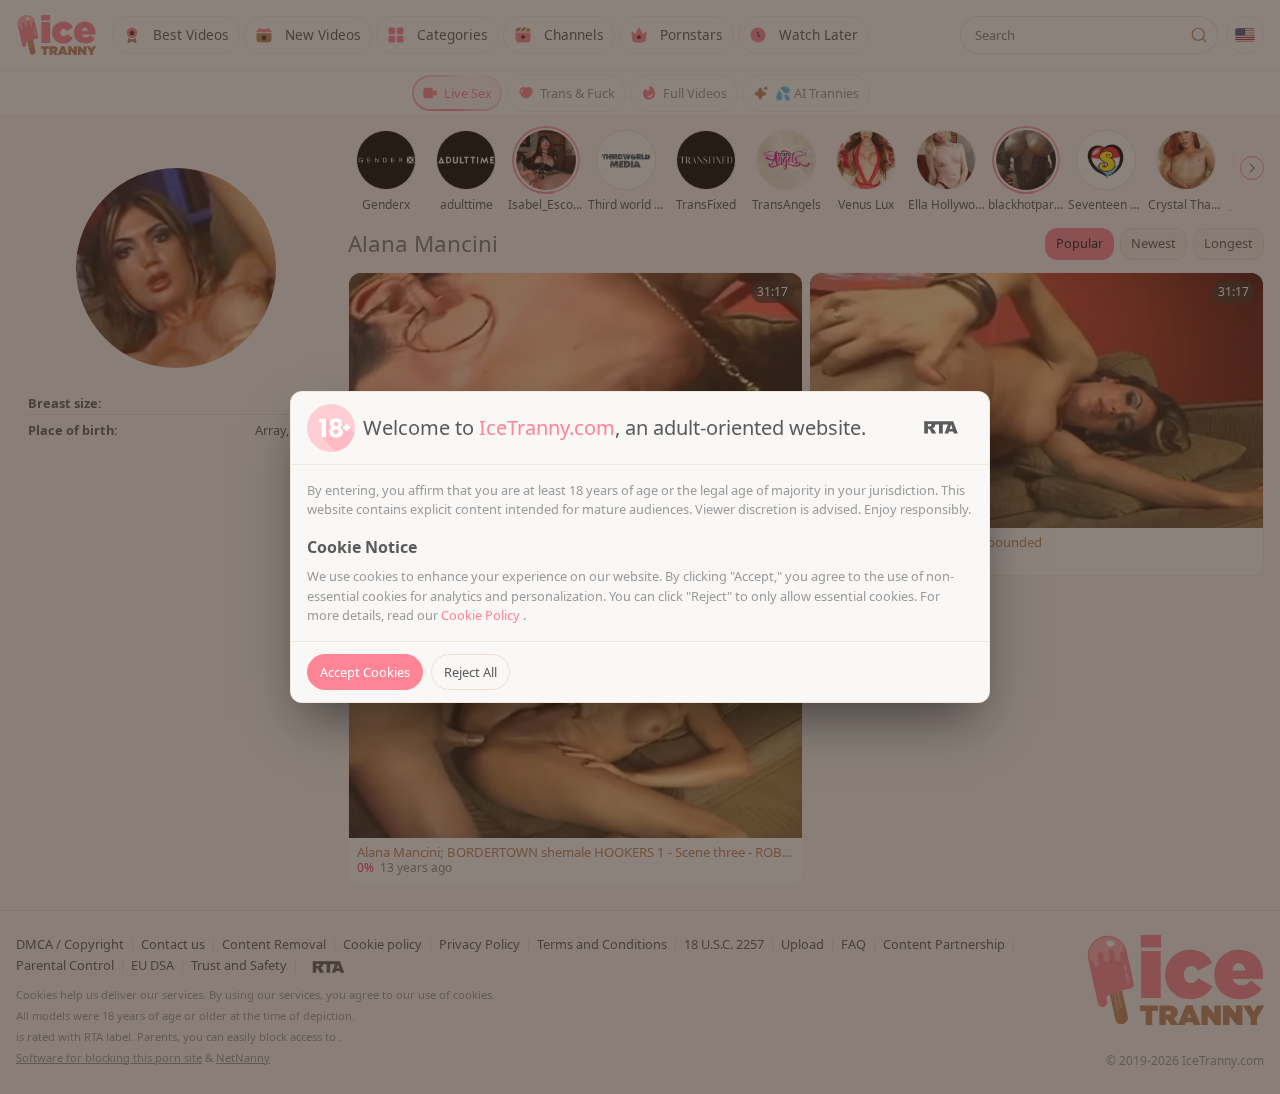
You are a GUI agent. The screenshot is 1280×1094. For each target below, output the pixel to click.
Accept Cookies (365, 672)
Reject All (470, 672)
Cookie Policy (482, 615)
